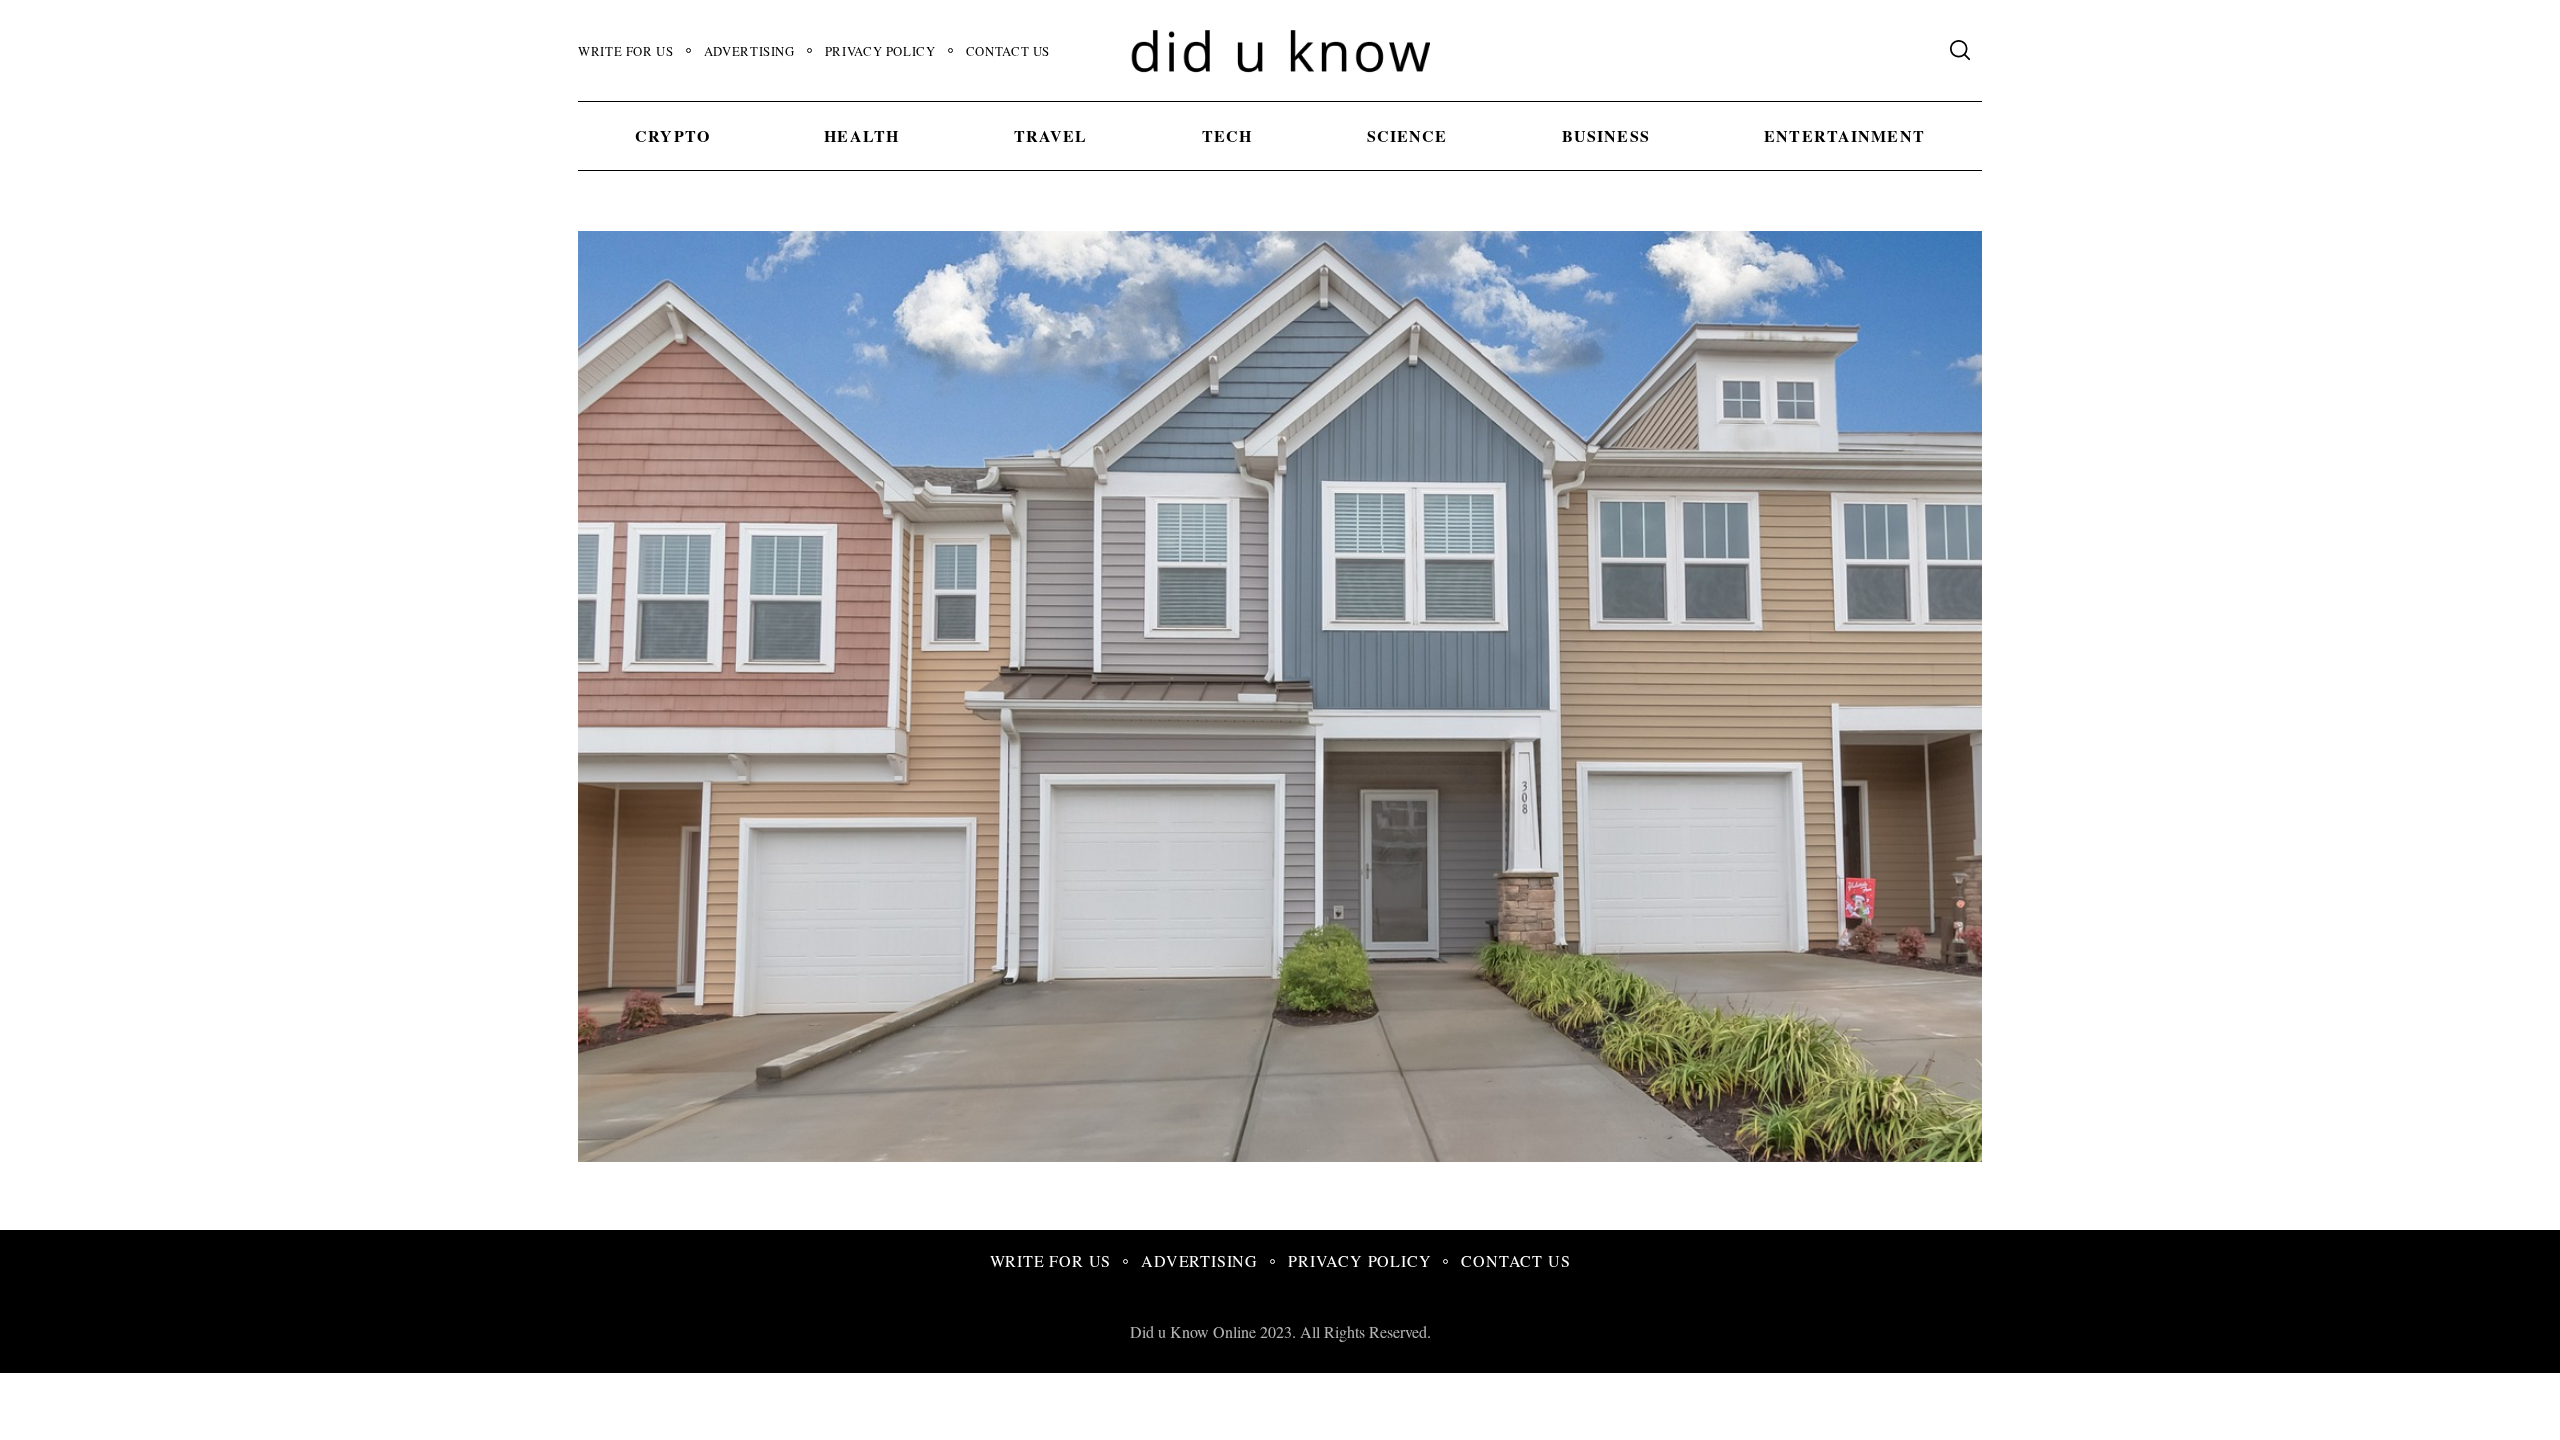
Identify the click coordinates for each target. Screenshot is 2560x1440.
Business (1606, 135)
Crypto (672, 135)
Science (1407, 135)
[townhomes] (1402, 1154)
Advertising (749, 51)
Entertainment (1844, 135)
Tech (1227, 135)
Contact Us (1008, 51)
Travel (1051, 135)
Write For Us (626, 51)
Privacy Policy (880, 51)
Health (861, 135)
